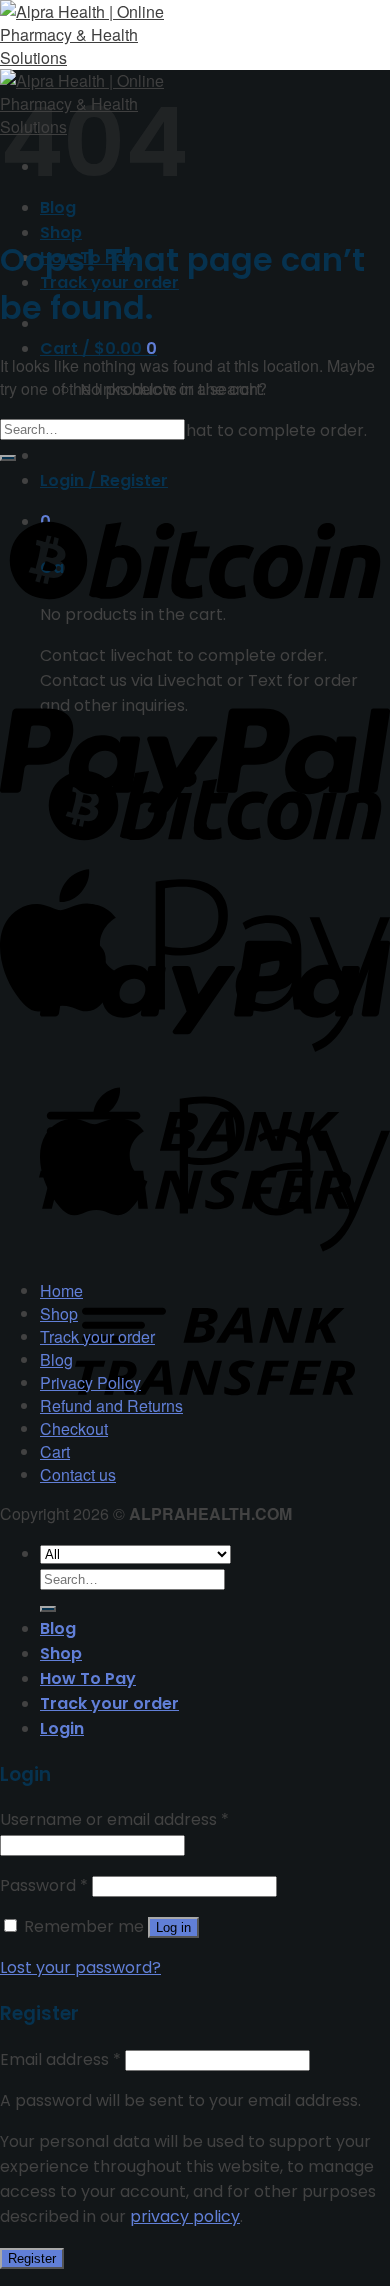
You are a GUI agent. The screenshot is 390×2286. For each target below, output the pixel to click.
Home (61, 1290)
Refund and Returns (111, 1405)
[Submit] (8, 458)
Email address (60, 2059)
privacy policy (185, 2216)
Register (32, 2258)
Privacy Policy (90, 1382)
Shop (61, 232)
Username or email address (114, 1819)
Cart (55, 1451)
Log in (173, 1927)
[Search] (48, 1609)
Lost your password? (80, 1967)
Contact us (78, 1474)
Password (44, 1885)
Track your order (97, 1336)
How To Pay (88, 1678)
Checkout (74, 1428)
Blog (56, 1359)
